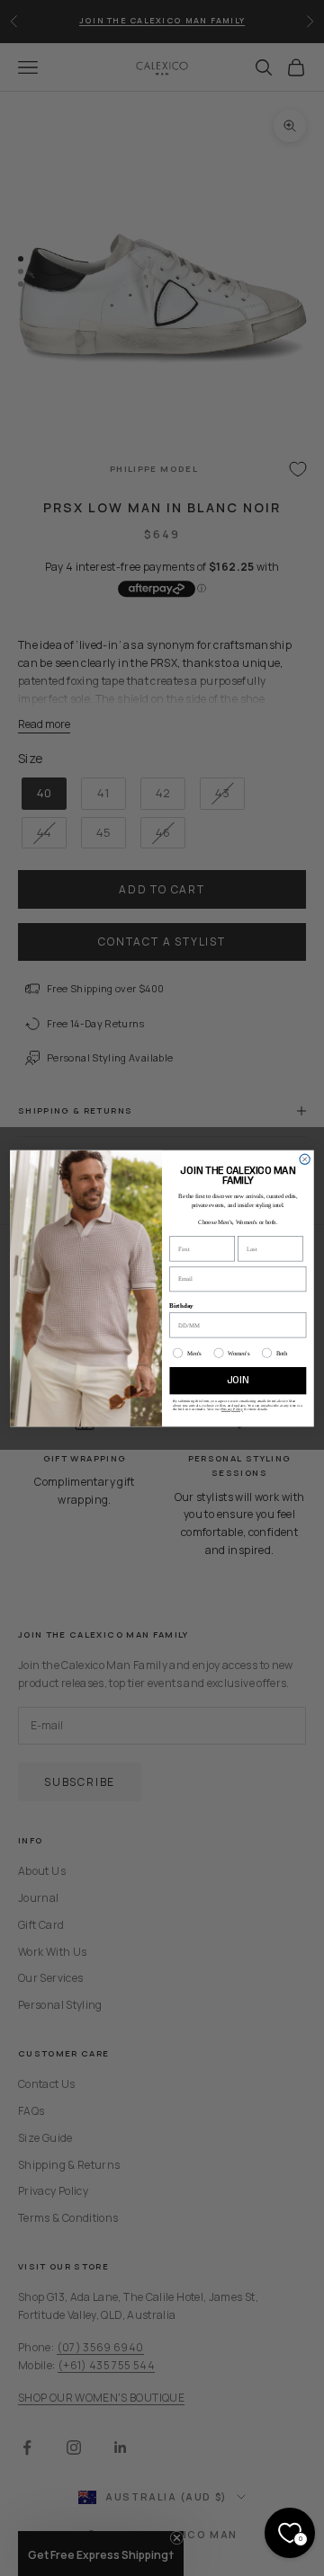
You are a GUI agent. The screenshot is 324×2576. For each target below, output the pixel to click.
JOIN (238, 1380)
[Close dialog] (305, 1159)
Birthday (181, 1305)
